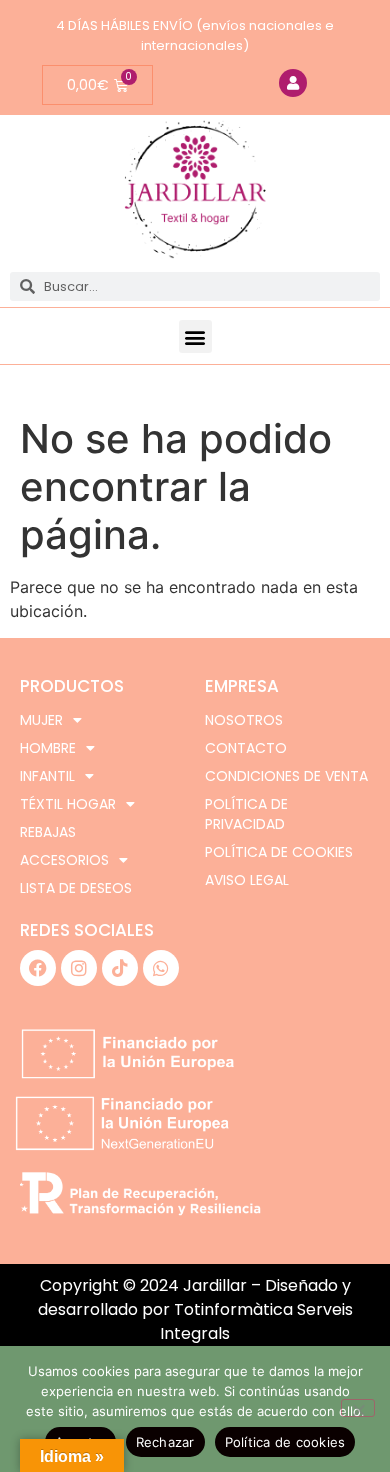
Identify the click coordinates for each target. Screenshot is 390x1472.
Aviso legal (247, 880)
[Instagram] (79, 968)
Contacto (246, 748)
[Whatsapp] (161, 968)
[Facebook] (38, 968)
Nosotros (244, 720)
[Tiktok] (120, 968)
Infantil (47, 776)
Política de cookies (279, 852)
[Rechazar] (358, 1408)
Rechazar (165, 1442)
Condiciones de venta (286, 776)
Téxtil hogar (68, 804)
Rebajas (48, 832)
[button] (195, 336)
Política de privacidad (246, 814)
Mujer (41, 720)
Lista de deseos (76, 888)
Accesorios (64, 860)
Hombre (48, 748)
